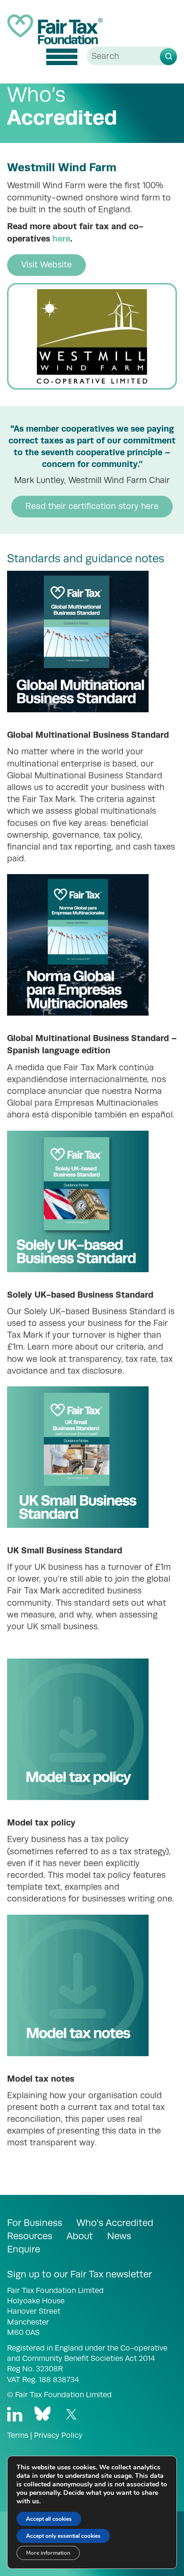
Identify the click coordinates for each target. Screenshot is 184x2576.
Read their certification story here (92, 506)
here (61, 238)
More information (48, 2553)
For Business (35, 2223)
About (80, 2236)
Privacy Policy (58, 2435)
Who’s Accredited (115, 2223)
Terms (18, 2435)
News (119, 2236)
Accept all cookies (49, 2519)
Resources (30, 2236)
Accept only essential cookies (63, 2536)
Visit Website (46, 265)
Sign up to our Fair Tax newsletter (79, 2274)
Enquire (24, 2249)
